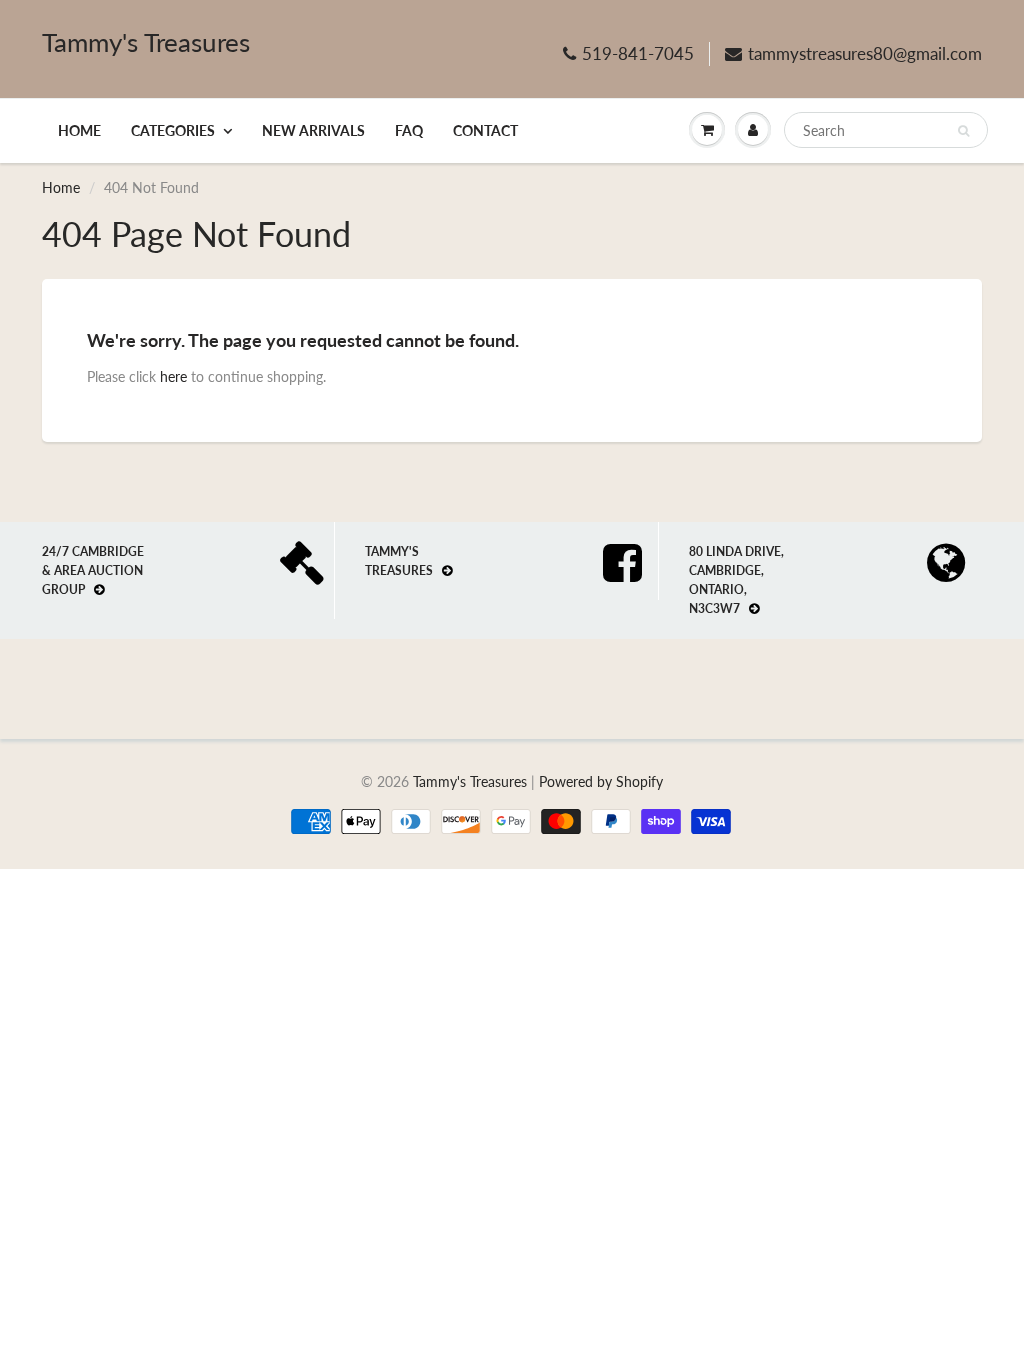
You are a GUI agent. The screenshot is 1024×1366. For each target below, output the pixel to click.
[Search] (963, 131)
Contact (485, 130)
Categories (173, 130)
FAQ (409, 130)
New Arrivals (313, 130)
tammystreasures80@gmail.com (865, 53)
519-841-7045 (638, 53)
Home (79, 130)
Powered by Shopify (601, 781)
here (173, 376)
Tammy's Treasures (146, 42)
